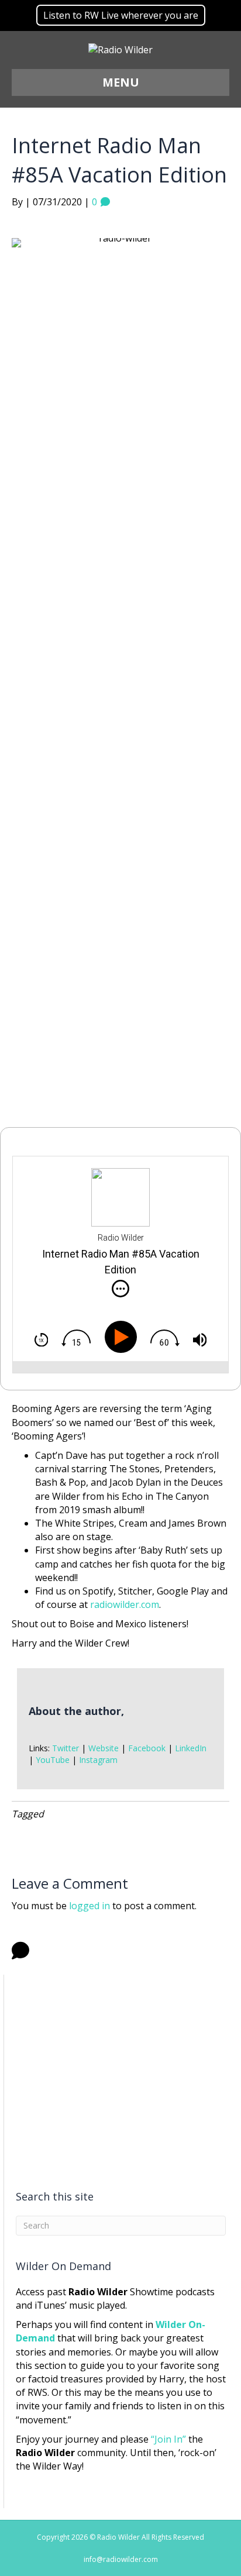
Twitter (66, 1748)
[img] (120, 1289)
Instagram (98, 1760)
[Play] (123, 1337)
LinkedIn (191, 1748)
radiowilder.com (125, 1604)
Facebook (147, 1748)
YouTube (53, 1760)
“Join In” (168, 2439)
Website (104, 1748)
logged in (89, 1906)
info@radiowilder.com (121, 2559)
